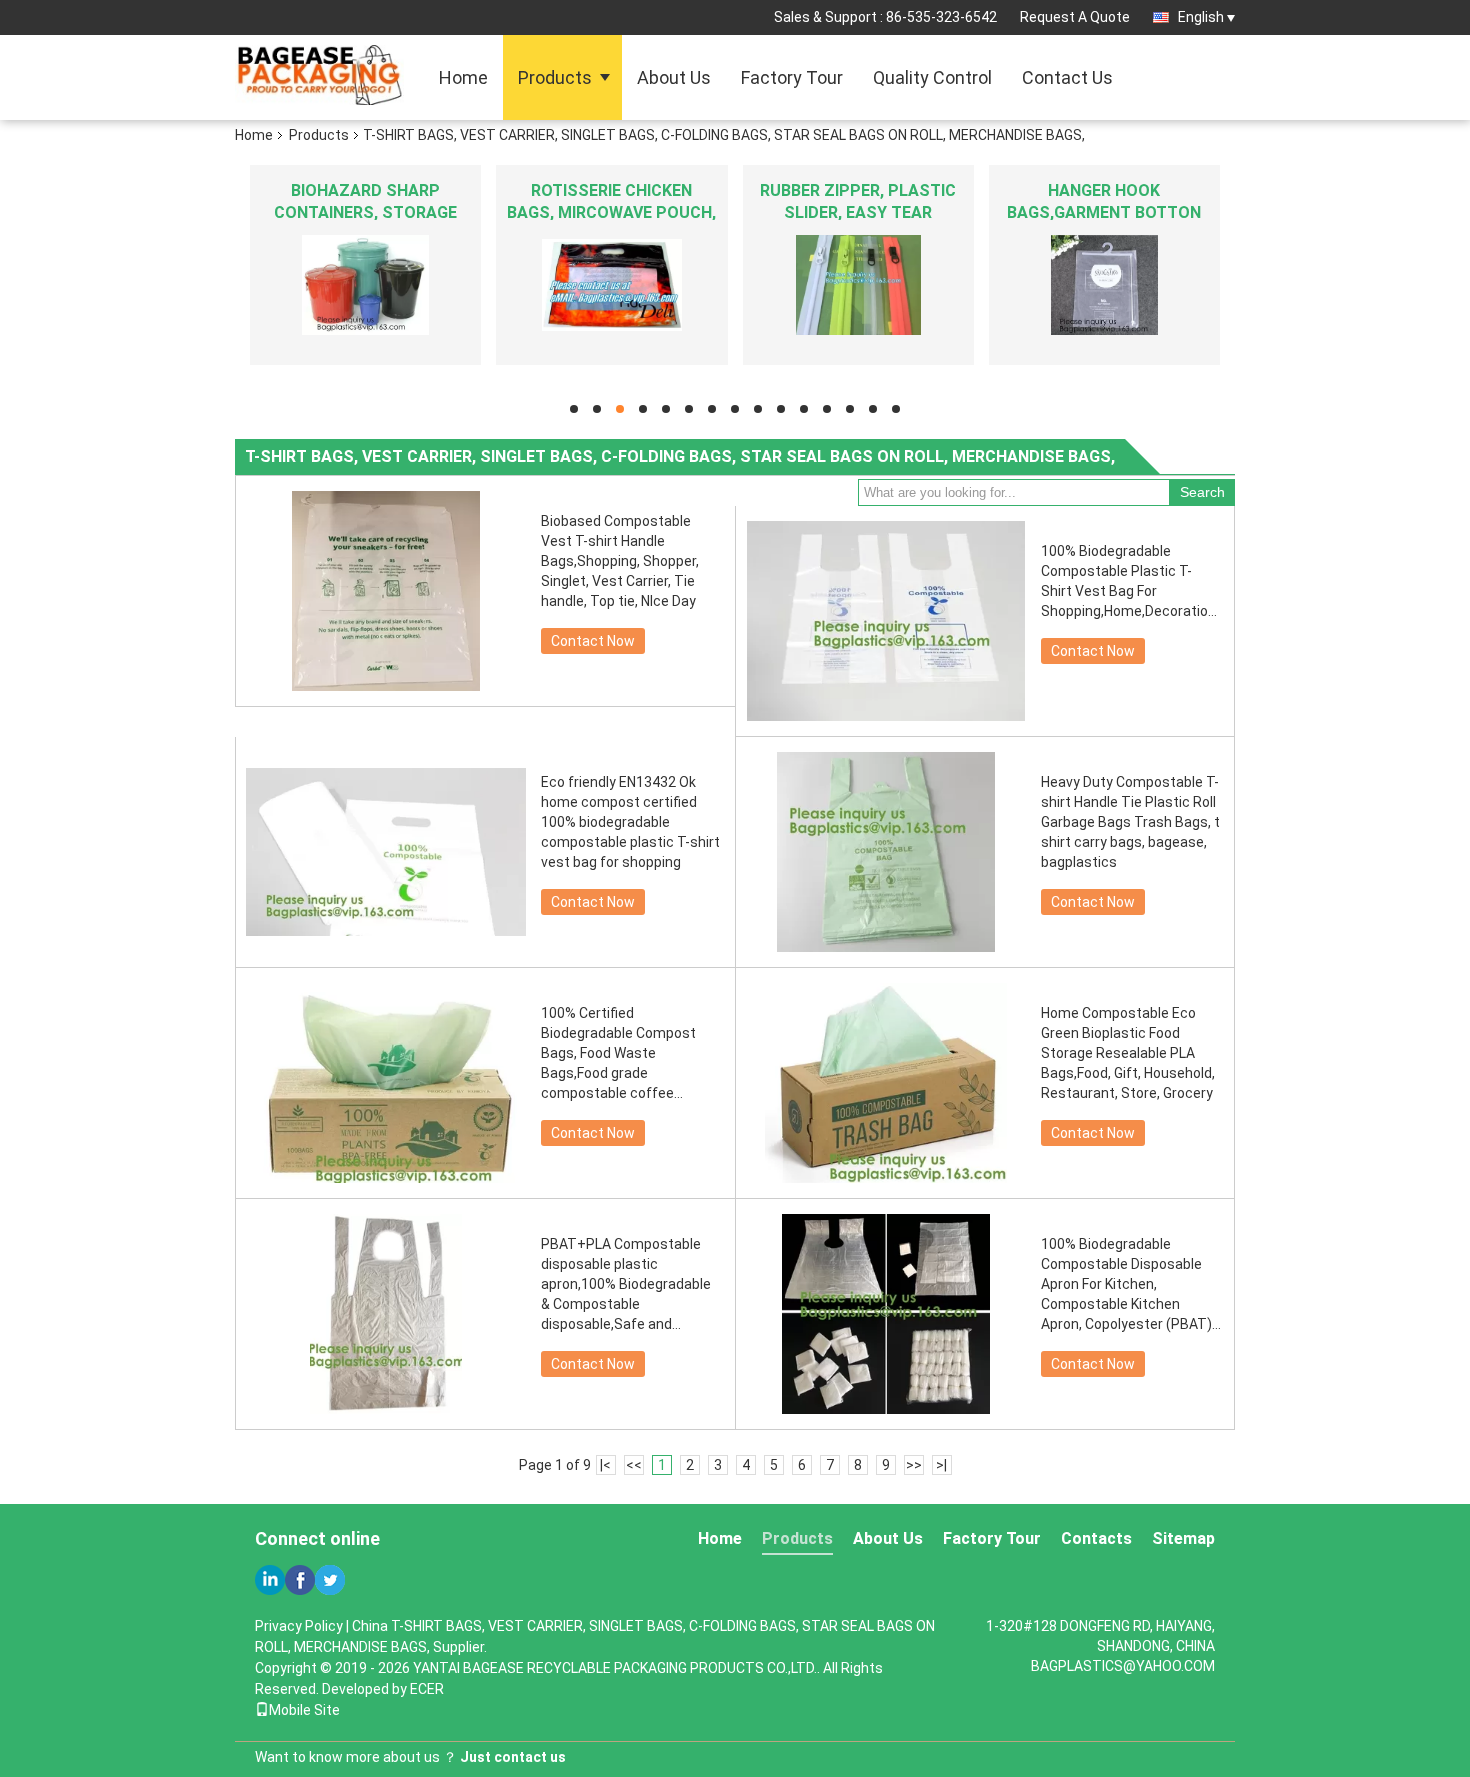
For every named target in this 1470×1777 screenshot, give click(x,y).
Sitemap (1183, 1538)
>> (914, 1465)
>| (941, 1465)
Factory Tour (792, 77)
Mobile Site (304, 1710)
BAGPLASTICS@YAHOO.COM (1123, 1666)
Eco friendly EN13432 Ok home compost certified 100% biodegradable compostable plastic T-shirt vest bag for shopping (630, 822)
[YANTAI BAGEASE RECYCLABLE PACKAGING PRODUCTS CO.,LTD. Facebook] (300, 1580)
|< (605, 1465)
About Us (674, 77)
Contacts (1096, 1538)
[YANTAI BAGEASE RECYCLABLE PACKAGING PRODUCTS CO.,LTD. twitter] (330, 1580)
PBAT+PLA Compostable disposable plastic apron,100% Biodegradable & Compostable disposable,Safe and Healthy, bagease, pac (626, 1285)
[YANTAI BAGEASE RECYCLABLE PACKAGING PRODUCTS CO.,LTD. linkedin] (270, 1580)
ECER (427, 1689)
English (1201, 17)
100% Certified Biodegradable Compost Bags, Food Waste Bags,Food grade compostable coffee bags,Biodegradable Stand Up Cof (625, 1054)
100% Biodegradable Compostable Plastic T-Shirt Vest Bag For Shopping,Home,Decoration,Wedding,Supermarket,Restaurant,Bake (1131, 581)
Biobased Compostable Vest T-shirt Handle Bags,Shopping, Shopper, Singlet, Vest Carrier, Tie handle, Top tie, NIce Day (620, 561)
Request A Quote (1075, 17)
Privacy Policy (299, 1626)
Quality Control (932, 77)
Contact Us (1067, 77)
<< (634, 1465)
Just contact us (513, 1757)
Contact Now (593, 641)
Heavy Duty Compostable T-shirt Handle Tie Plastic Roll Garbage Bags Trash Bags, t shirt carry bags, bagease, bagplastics (1130, 822)
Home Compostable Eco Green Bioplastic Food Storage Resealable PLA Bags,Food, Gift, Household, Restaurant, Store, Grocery (1128, 1053)
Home (463, 77)
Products (555, 77)
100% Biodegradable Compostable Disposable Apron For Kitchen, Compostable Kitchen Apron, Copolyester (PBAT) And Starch (1126, 1285)
